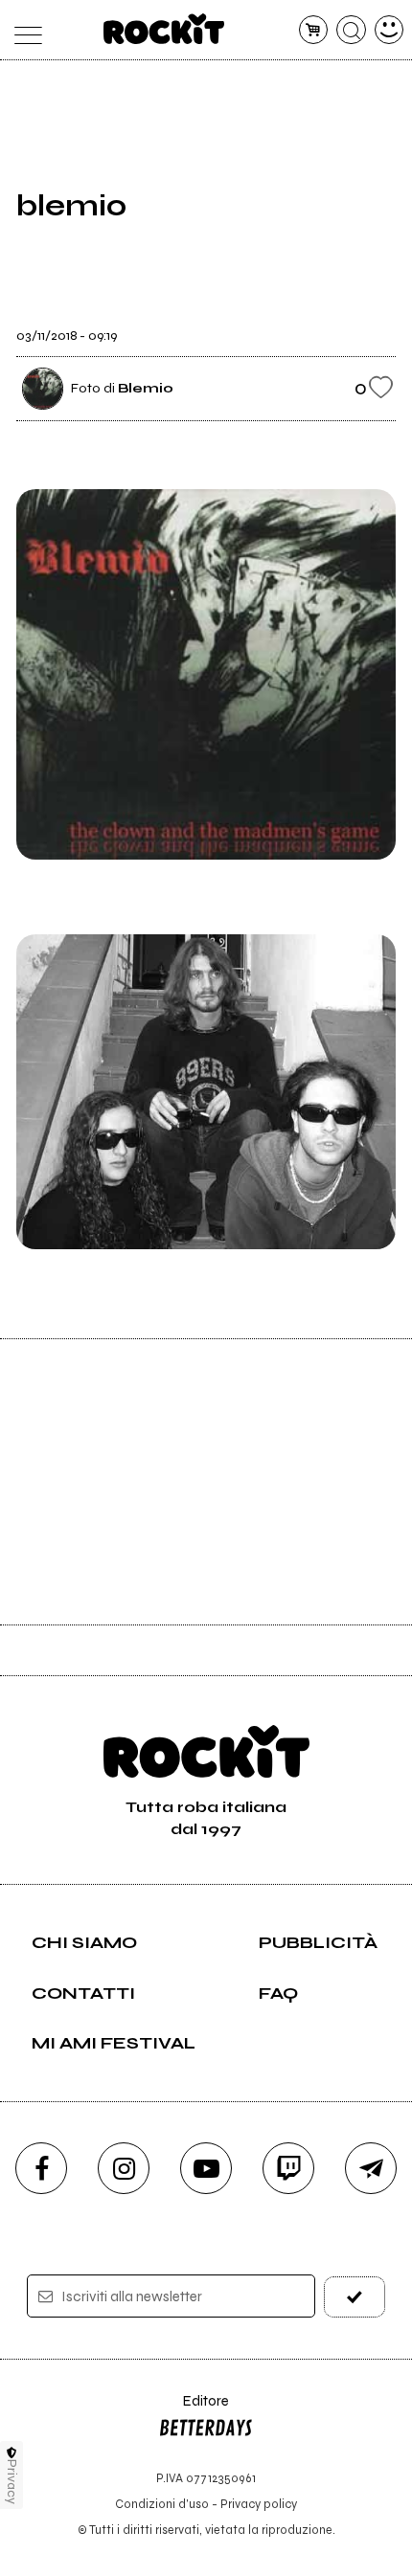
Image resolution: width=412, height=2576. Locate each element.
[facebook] (41, 2168)
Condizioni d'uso (162, 2504)
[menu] (23, 30)
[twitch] (288, 2168)
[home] (164, 29)
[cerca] (351, 30)
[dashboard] (389, 30)
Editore (194, 2410)
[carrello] (314, 30)
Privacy (12, 2482)
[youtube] (206, 2168)
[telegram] (371, 2168)
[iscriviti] (355, 2297)
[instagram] (124, 2168)
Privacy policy (259, 2504)
